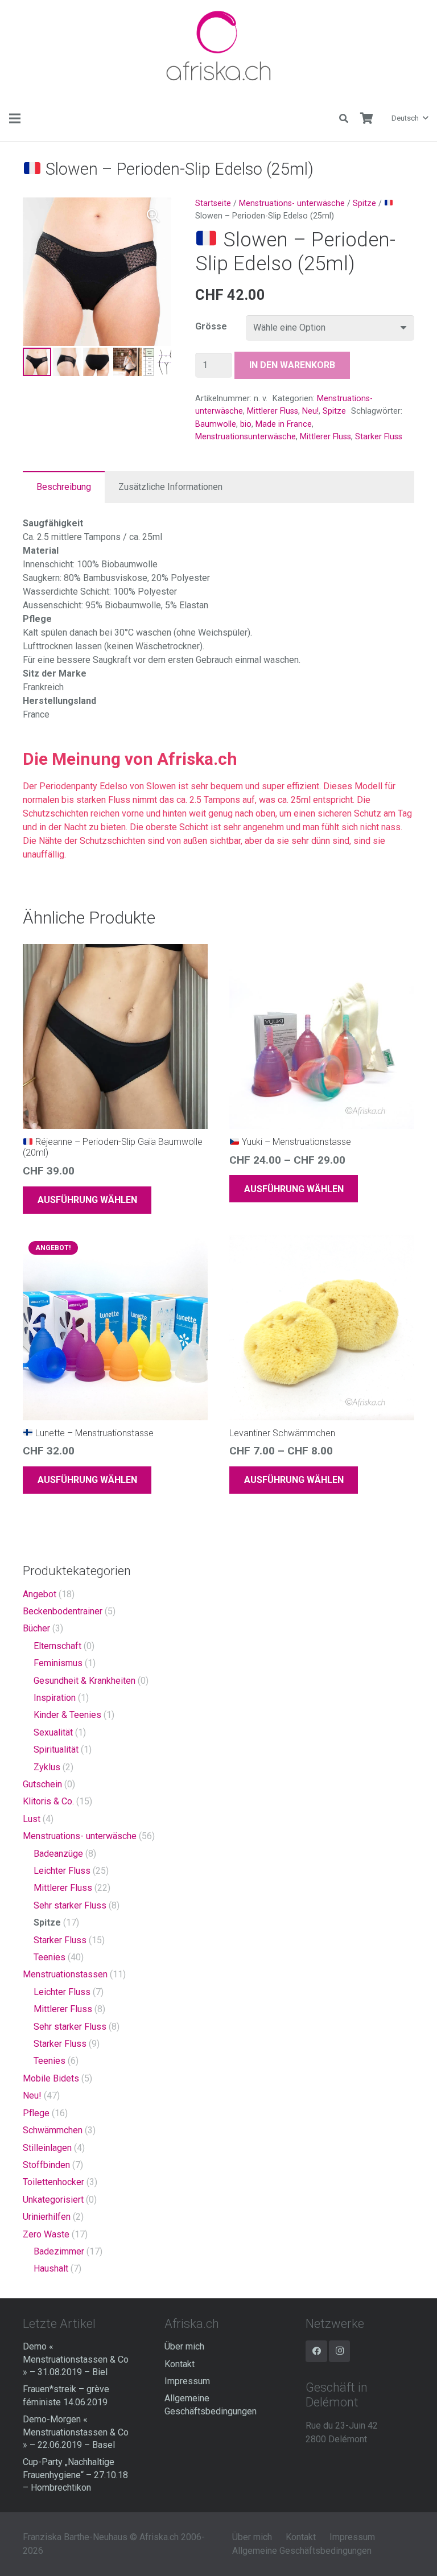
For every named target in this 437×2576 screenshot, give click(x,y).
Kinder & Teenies (67, 1715)
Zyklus (47, 1767)
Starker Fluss (379, 437)
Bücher (36, 1628)
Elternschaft (57, 1646)
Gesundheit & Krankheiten (84, 1681)
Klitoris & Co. (48, 1801)
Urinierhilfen (47, 2217)
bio (246, 424)
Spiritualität (56, 1749)
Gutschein (42, 1784)
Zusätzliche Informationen (170, 487)
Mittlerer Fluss (273, 411)
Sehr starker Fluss (70, 1905)
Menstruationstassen (65, 1974)
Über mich (184, 2346)
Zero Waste (46, 2234)
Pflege (36, 2113)
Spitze (364, 203)
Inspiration (55, 1698)
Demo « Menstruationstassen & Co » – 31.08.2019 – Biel (76, 2359)
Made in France (284, 424)
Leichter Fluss (62, 1871)
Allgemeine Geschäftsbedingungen (302, 2551)
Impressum (187, 2381)
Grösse (211, 326)
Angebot (40, 1594)
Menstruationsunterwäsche (246, 437)
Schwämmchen (53, 2130)
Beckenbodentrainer (63, 1611)
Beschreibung (64, 487)
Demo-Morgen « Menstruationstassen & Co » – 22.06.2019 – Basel (76, 2432)
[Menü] (15, 118)
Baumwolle (216, 424)
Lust (32, 1819)
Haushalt (51, 2268)
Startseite (213, 203)
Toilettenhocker (53, 2182)
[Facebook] (316, 2351)
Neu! (310, 411)
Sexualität (53, 1732)
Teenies (50, 1957)
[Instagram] (340, 2351)
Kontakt (180, 2364)
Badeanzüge (58, 1854)
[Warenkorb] (366, 118)
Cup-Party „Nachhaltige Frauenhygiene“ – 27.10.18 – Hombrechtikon (75, 2475)
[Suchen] (344, 119)
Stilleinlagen (47, 2148)
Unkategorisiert (53, 2200)
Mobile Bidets (51, 2078)
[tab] (64, 487)
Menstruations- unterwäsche (292, 203)
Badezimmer (59, 2251)
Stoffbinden (46, 2165)
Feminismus (58, 1663)
